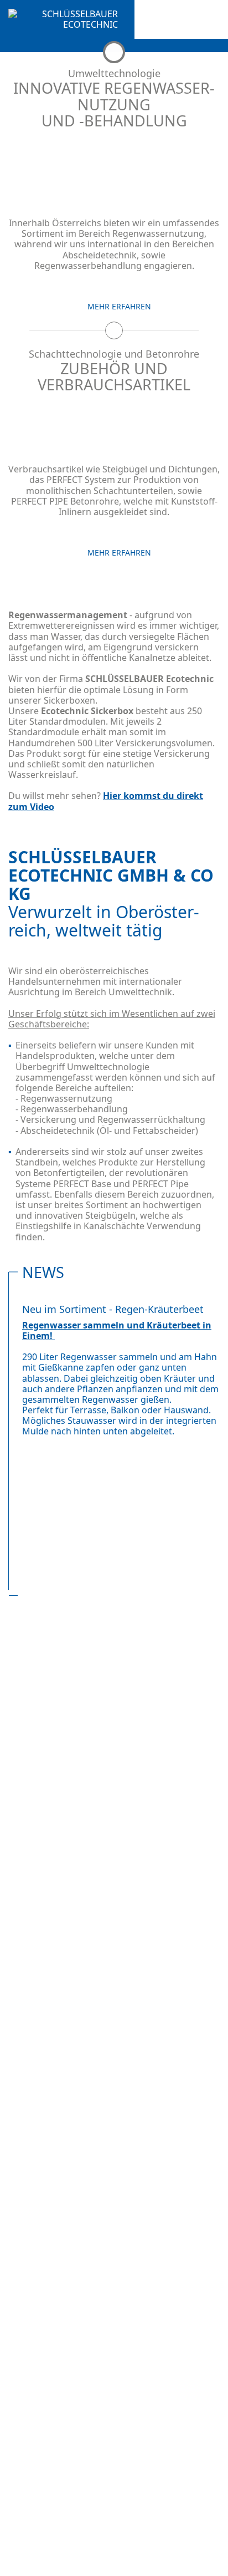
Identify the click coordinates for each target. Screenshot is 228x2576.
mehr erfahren (119, 307)
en (35, 48)
